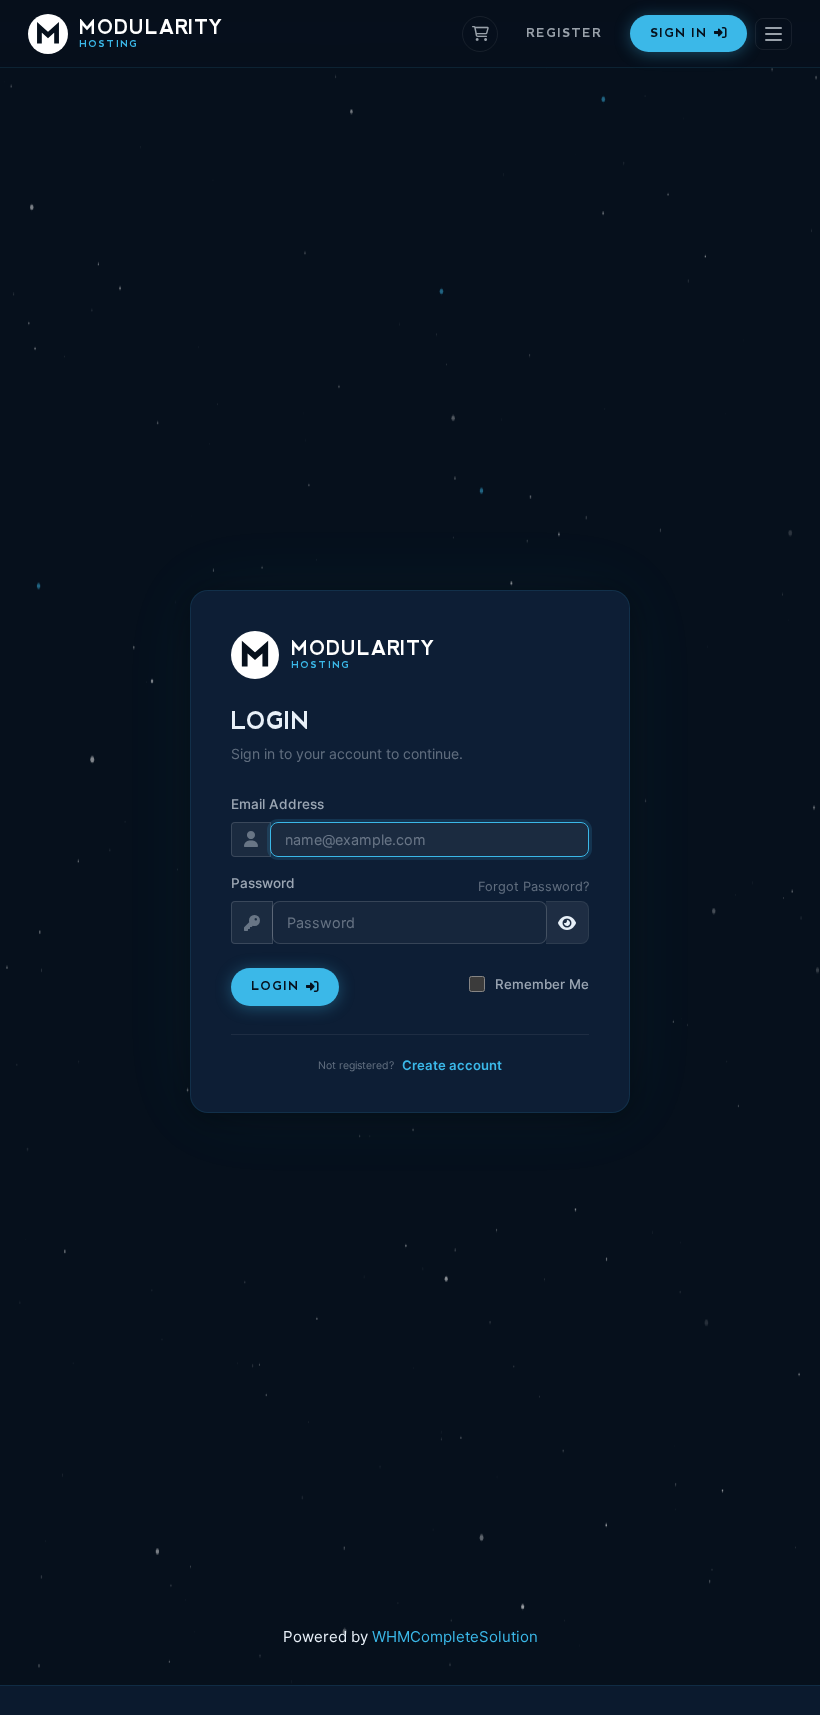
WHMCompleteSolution (455, 1636)
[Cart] (480, 34)
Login (275, 986)
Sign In (678, 33)
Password (263, 883)
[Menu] (773, 34)
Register (564, 33)
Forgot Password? (533, 886)
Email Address (277, 804)
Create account (452, 1065)
